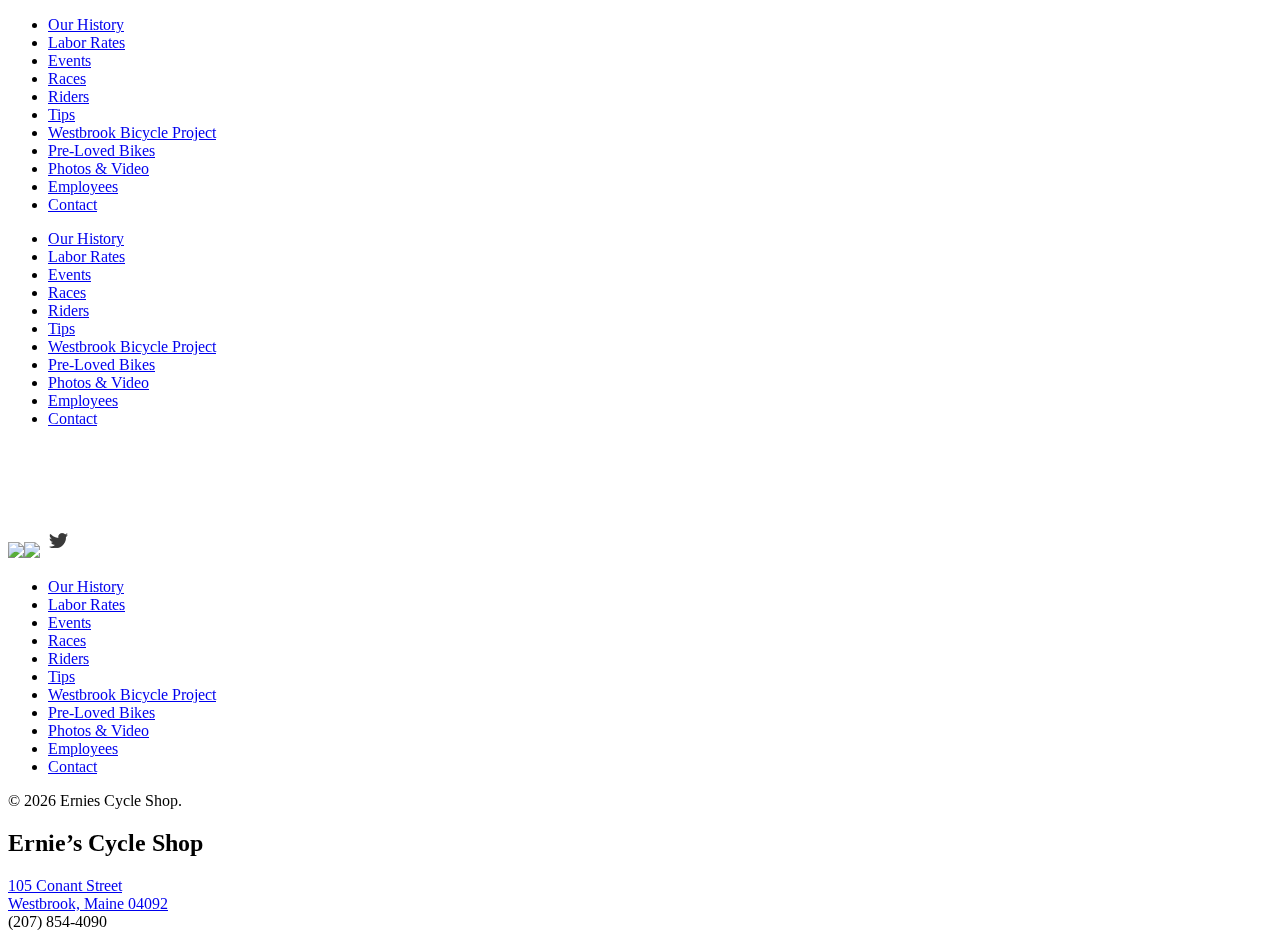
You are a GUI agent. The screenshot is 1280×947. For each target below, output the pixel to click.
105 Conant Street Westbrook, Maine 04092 (88, 894)
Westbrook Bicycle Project (132, 132)
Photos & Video (98, 168)
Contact (72, 204)
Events (69, 60)
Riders (68, 96)
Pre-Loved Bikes (101, 150)
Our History (86, 24)
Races (67, 78)
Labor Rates (86, 42)
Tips (61, 114)
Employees (83, 186)
